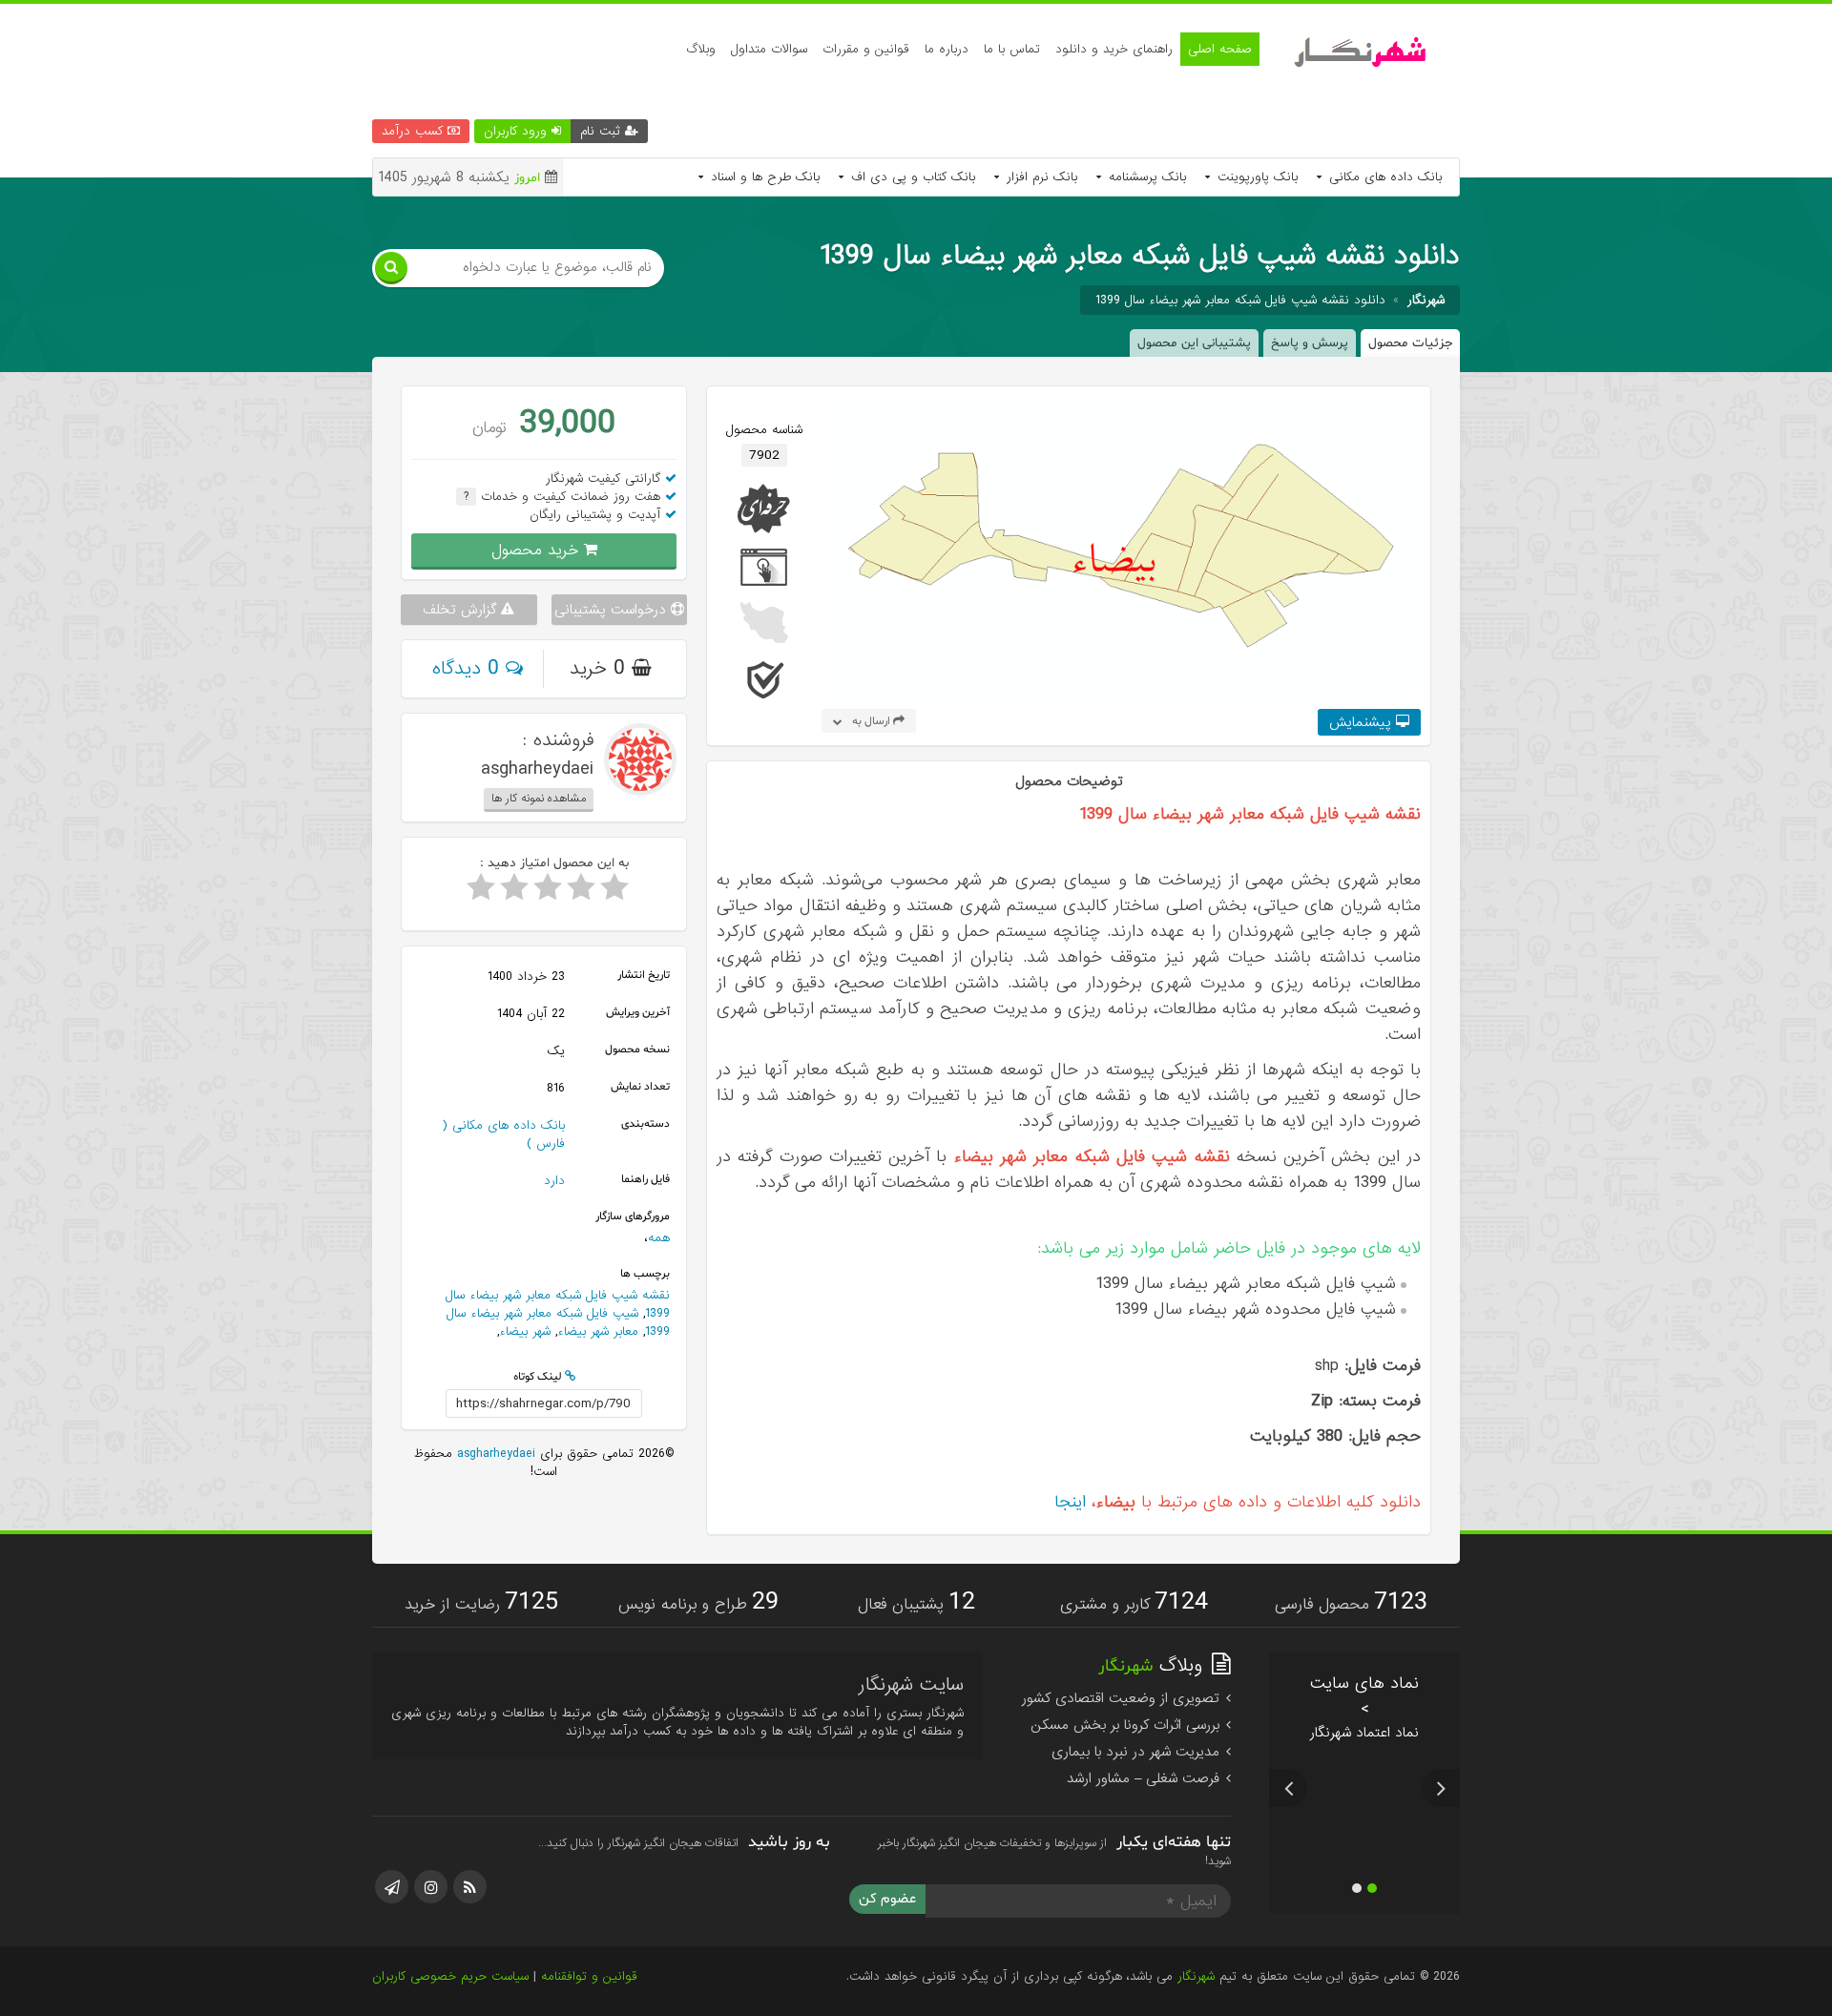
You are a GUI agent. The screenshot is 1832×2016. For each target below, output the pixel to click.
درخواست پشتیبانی (613, 610)
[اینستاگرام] (431, 1887)
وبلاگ (701, 49)
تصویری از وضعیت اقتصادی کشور (1123, 1698)
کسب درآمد (415, 131)
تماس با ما (1012, 49)
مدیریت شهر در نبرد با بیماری (1138, 1752)
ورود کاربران (518, 131)
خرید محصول (538, 550)
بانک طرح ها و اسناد (763, 177)
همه (659, 1238)
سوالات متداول (769, 49)
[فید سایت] (470, 1887)
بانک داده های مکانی (1383, 177)
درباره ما (947, 49)
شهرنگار (1196, 1976)
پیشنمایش (1363, 722)
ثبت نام (603, 131)
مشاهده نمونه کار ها (539, 799)
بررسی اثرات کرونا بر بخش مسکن (1127, 1725)
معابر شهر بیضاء (598, 1331)
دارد (554, 1181)
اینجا (1070, 1502)
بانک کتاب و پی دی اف (911, 177)
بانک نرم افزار (1040, 177)
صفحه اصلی (1220, 49)
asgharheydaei (494, 1454)
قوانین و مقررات (866, 49)
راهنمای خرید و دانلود (1114, 49)
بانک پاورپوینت (1255, 177)
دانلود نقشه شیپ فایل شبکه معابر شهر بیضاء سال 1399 (1240, 300)
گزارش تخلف (462, 610)
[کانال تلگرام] (392, 1887)
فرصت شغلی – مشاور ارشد (1145, 1778)
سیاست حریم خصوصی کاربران (450, 1976)
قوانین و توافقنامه (589, 1976)
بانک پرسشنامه (1145, 177)
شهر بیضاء (525, 1331)
